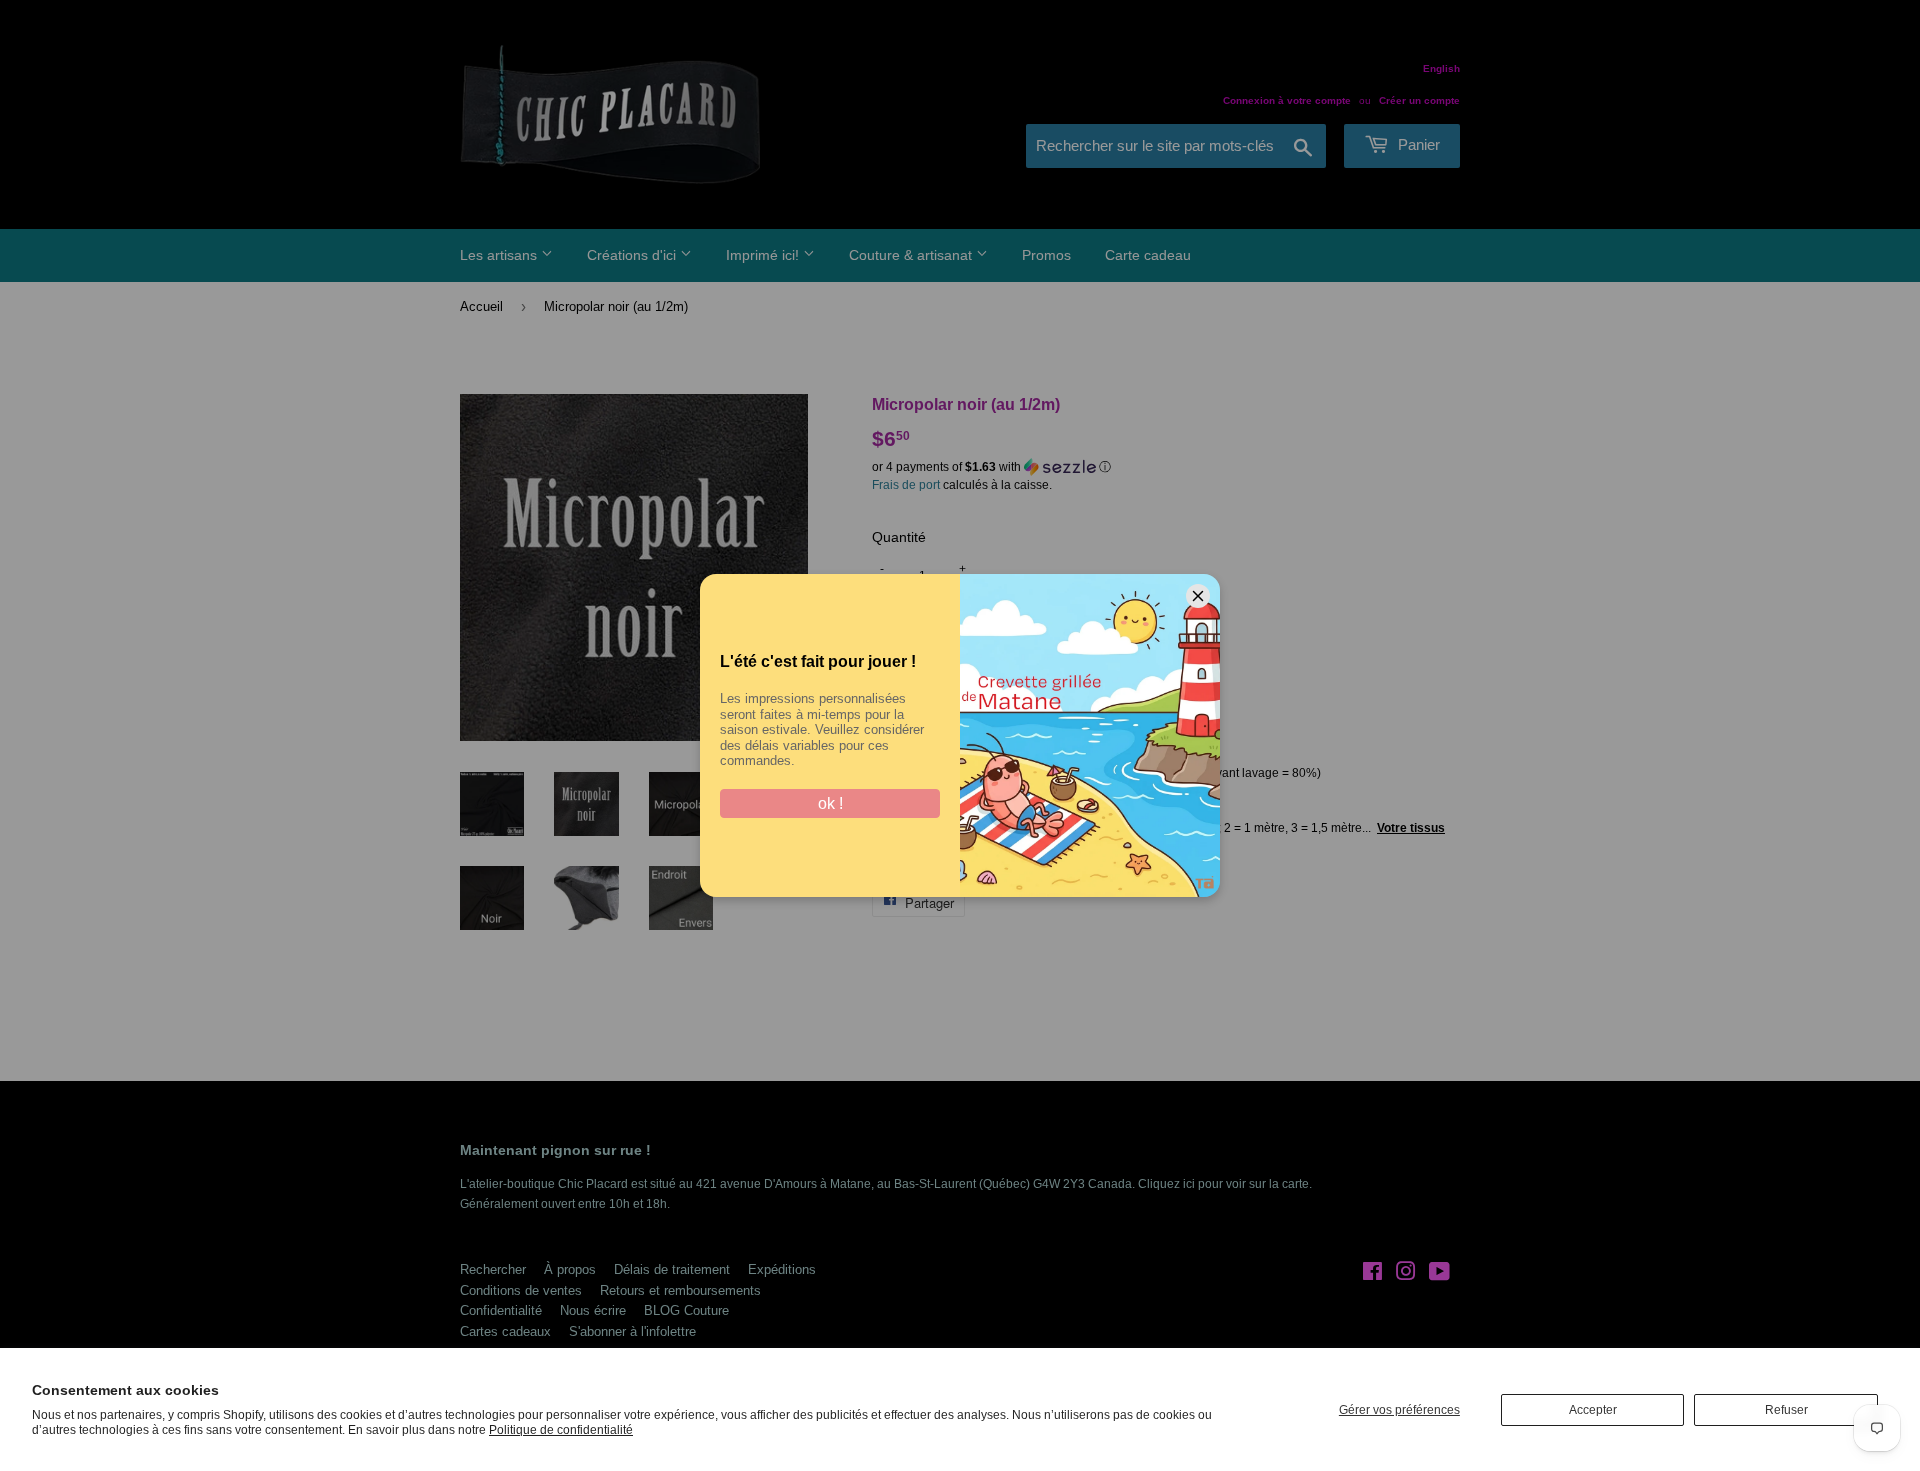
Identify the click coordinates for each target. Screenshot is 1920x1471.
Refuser (1786, 1410)
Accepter (1593, 1410)
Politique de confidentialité (561, 1430)
